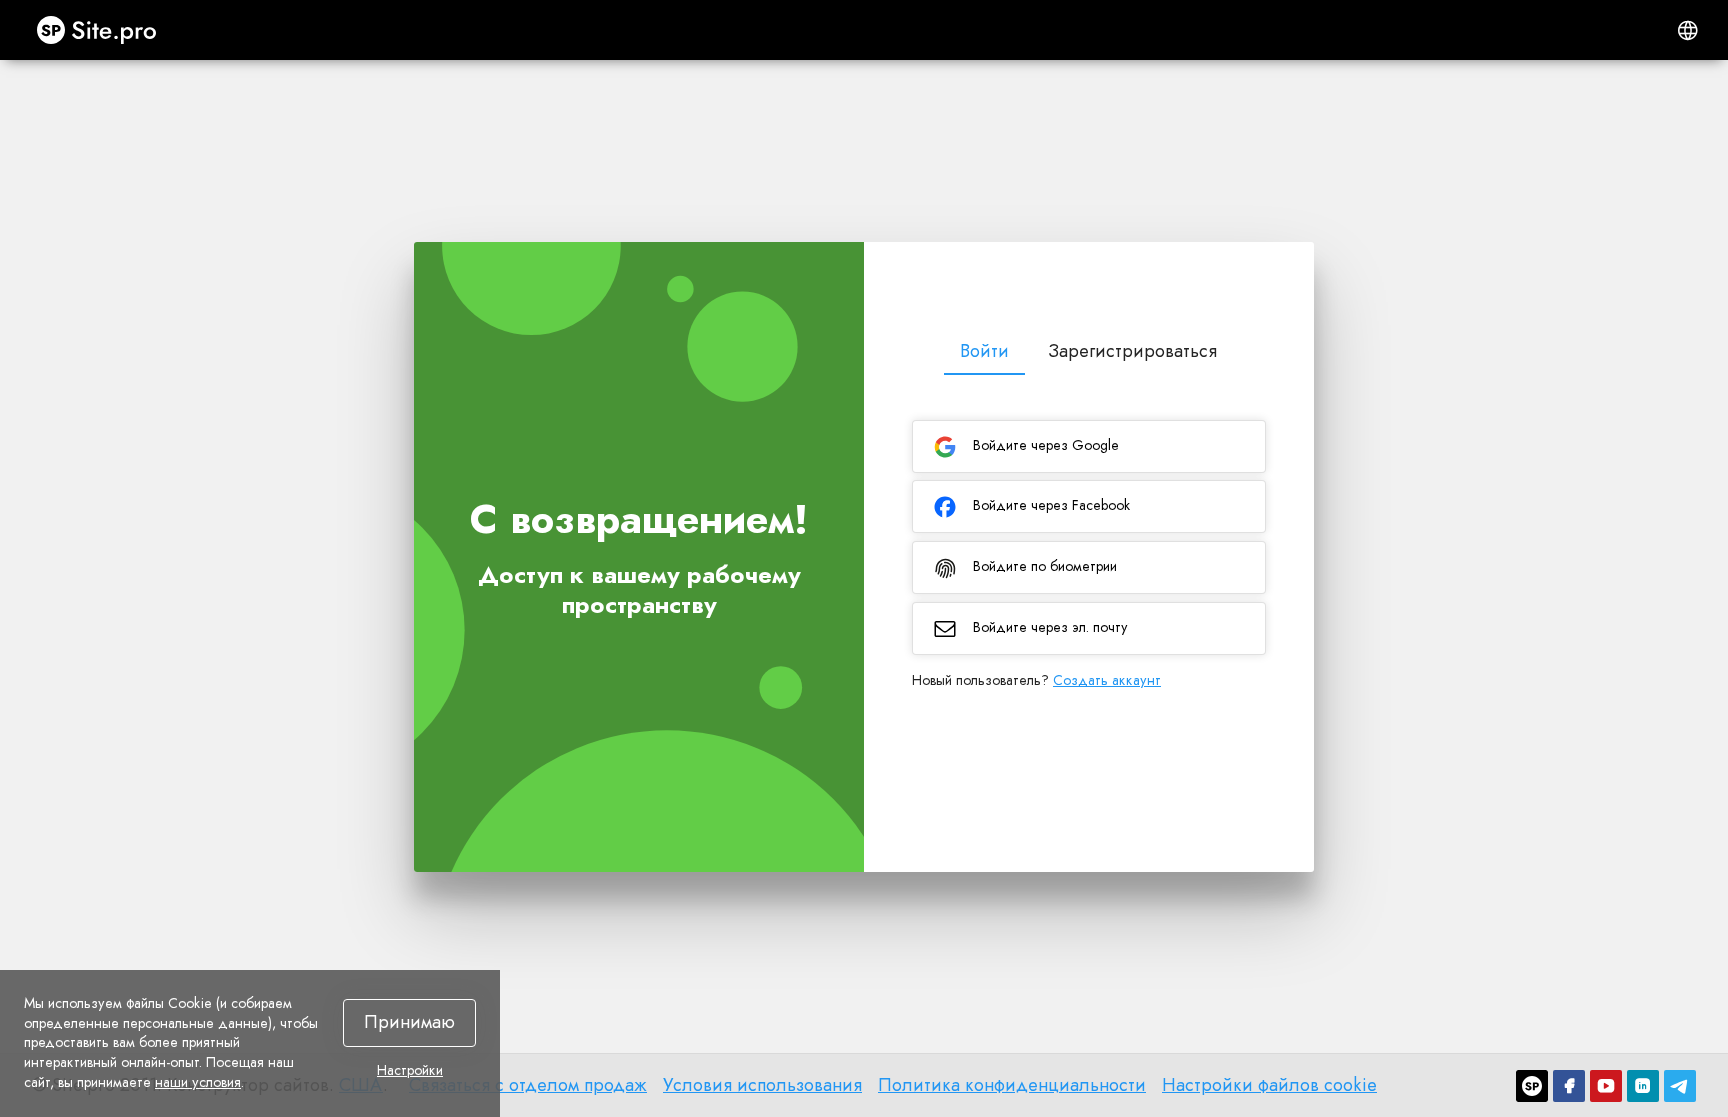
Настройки (410, 1071)
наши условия (198, 1082)
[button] (1688, 30)
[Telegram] (1680, 1086)
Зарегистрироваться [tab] (1132, 351)
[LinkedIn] (1643, 1086)
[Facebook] (1569, 1086)
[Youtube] (1606, 1086)
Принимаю (409, 1022)
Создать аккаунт (1107, 680)
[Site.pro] (1532, 1086)
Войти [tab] (984, 351)
